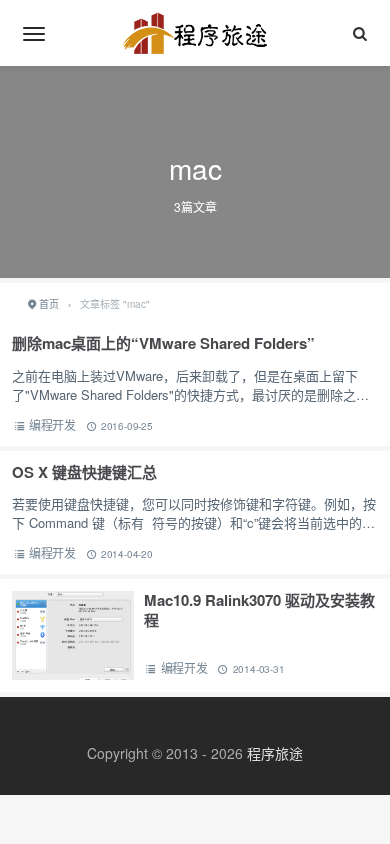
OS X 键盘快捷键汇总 (84, 472)
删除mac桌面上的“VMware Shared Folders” (163, 343)
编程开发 (52, 424)
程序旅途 (275, 753)
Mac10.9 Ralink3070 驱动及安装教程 (259, 610)
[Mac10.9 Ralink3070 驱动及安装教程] (73, 636)
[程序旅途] (195, 33)
